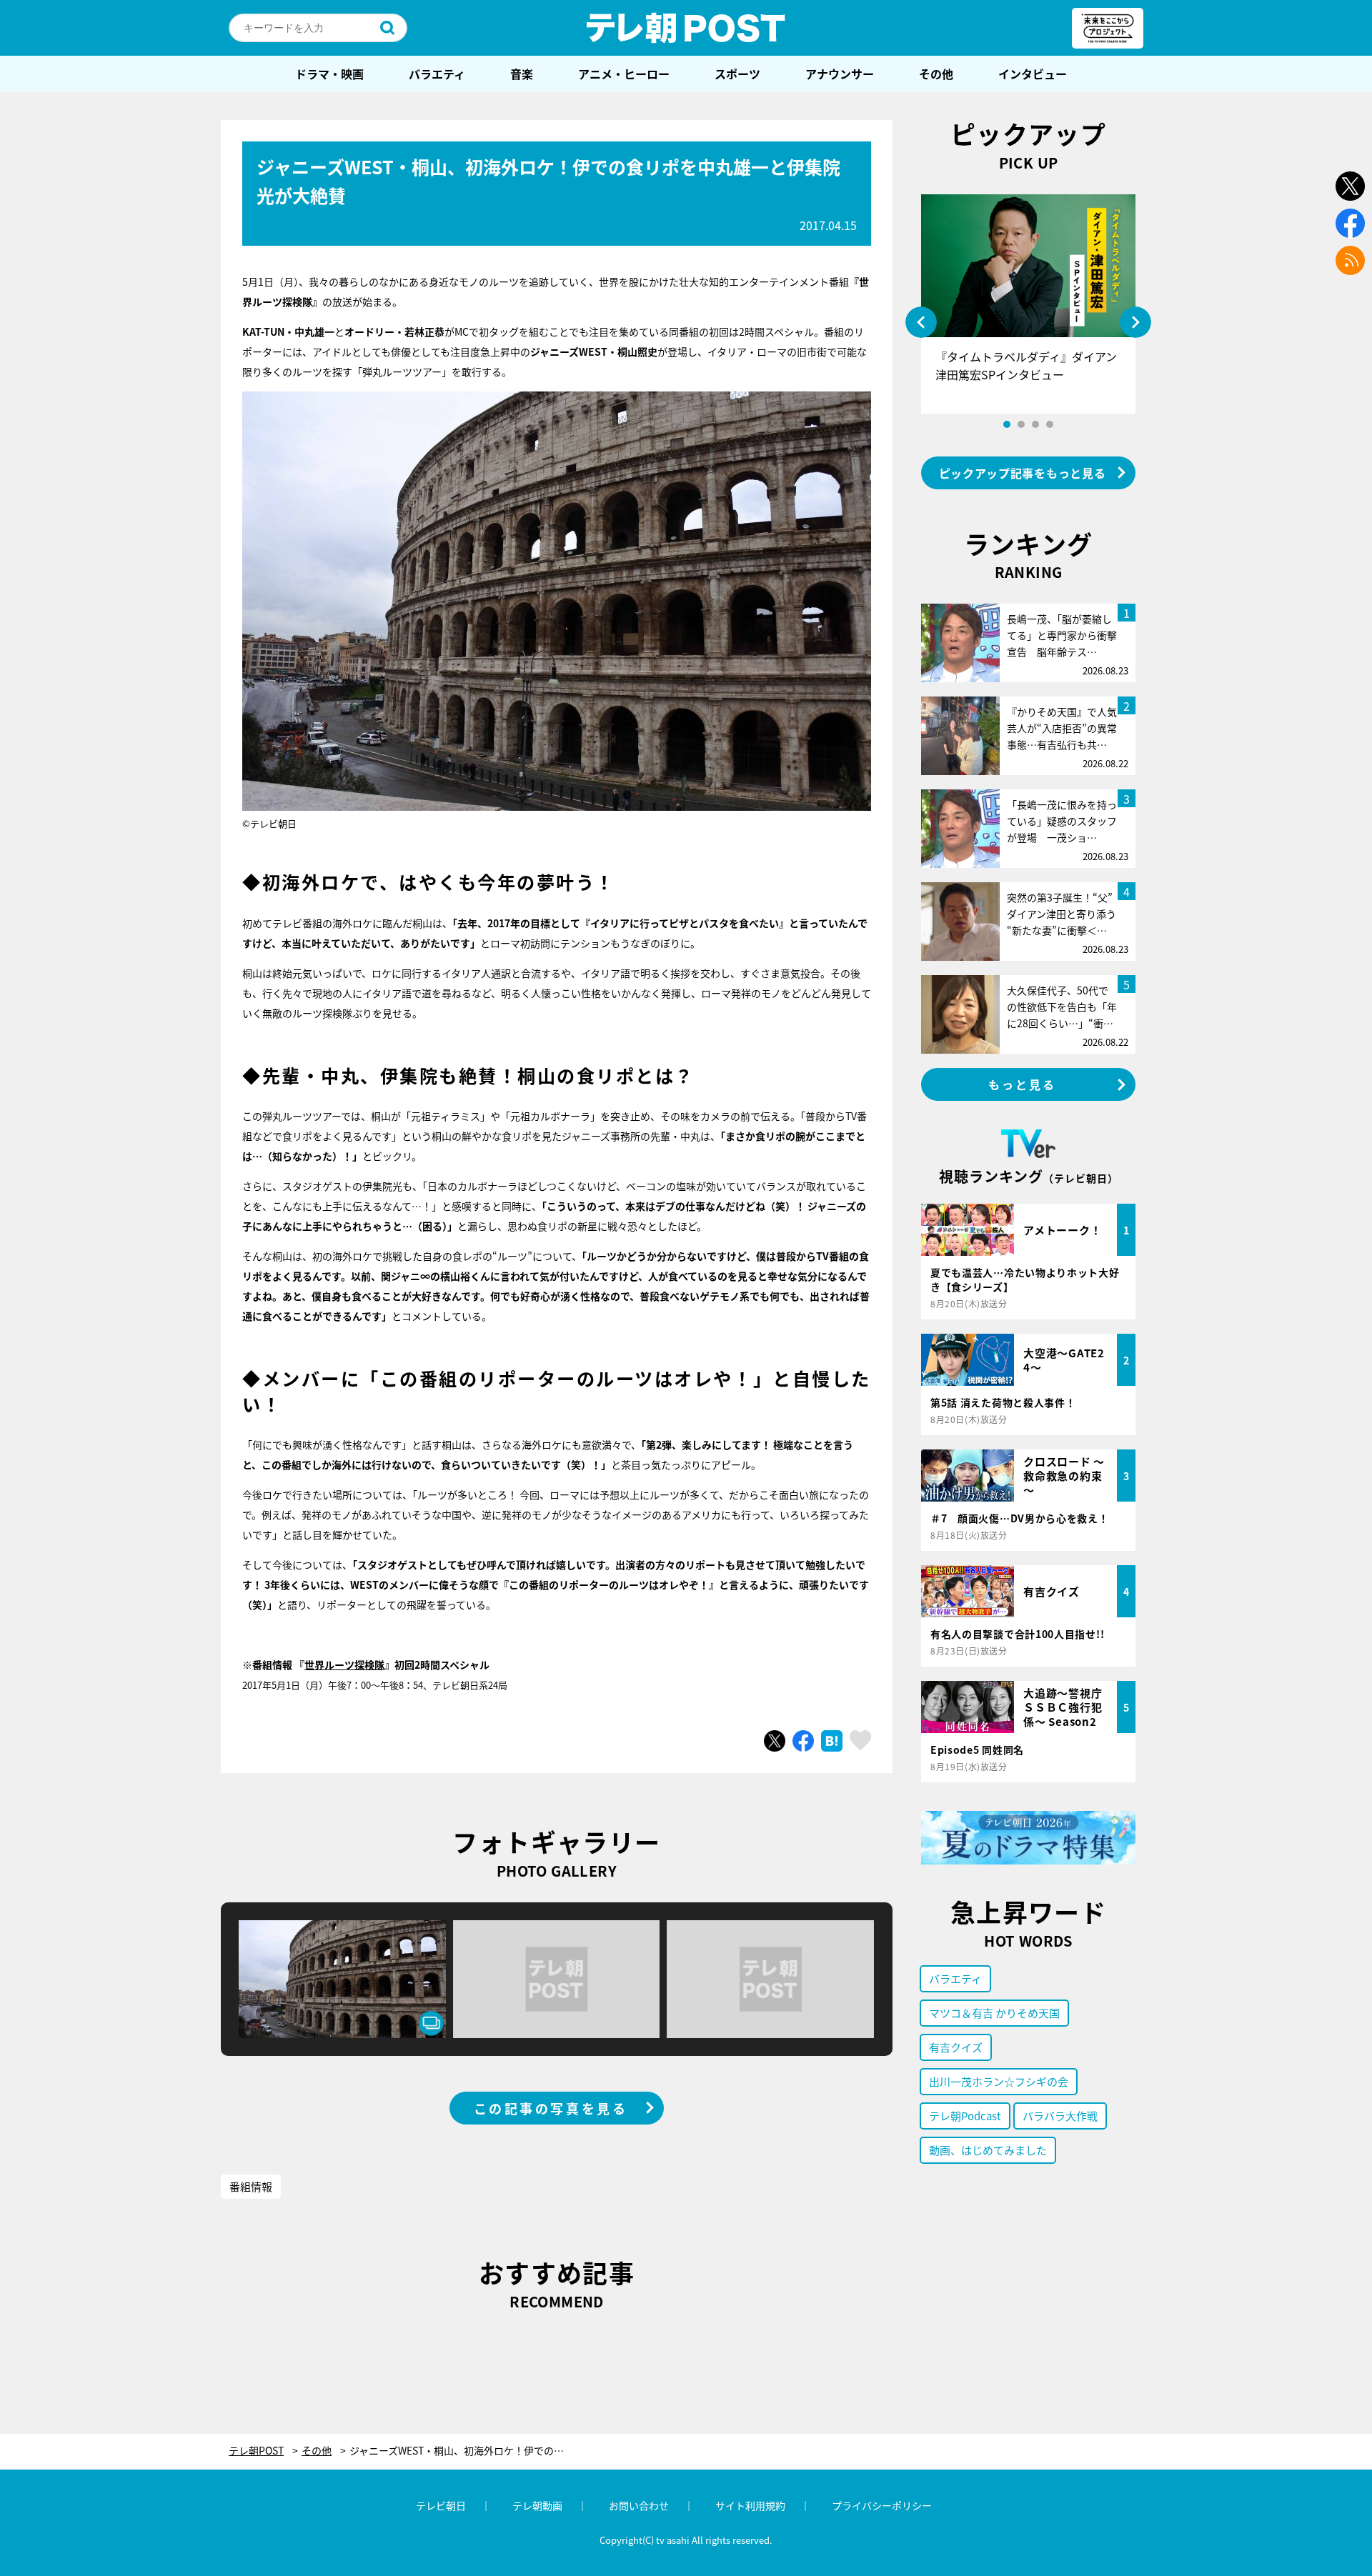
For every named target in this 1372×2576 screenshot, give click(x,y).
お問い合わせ (639, 2505)
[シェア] (803, 1741)
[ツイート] (775, 1741)
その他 (936, 74)
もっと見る (1023, 1084)
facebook (1350, 223)
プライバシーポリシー (882, 2505)
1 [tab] (1007, 424)
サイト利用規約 (750, 2505)
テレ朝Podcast (965, 2116)
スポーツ (737, 74)
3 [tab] (1035, 424)
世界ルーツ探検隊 (344, 1664)
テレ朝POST (686, 28)
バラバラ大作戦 (1060, 2116)
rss (1350, 260)
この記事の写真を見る (551, 2108)
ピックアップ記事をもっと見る (1023, 473)
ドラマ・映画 (329, 74)
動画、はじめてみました (988, 2150)
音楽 (522, 74)
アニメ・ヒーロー (624, 74)
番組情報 (251, 2186)
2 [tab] (1021, 424)
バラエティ (437, 74)
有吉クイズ (956, 2047)
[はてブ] (832, 1741)
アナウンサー (840, 74)
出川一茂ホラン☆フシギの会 (999, 2081)
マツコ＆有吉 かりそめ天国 (994, 2013)
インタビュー (1033, 74)
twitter (1350, 186)
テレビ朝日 (441, 2505)
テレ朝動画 (537, 2505)
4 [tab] (1050, 424)
